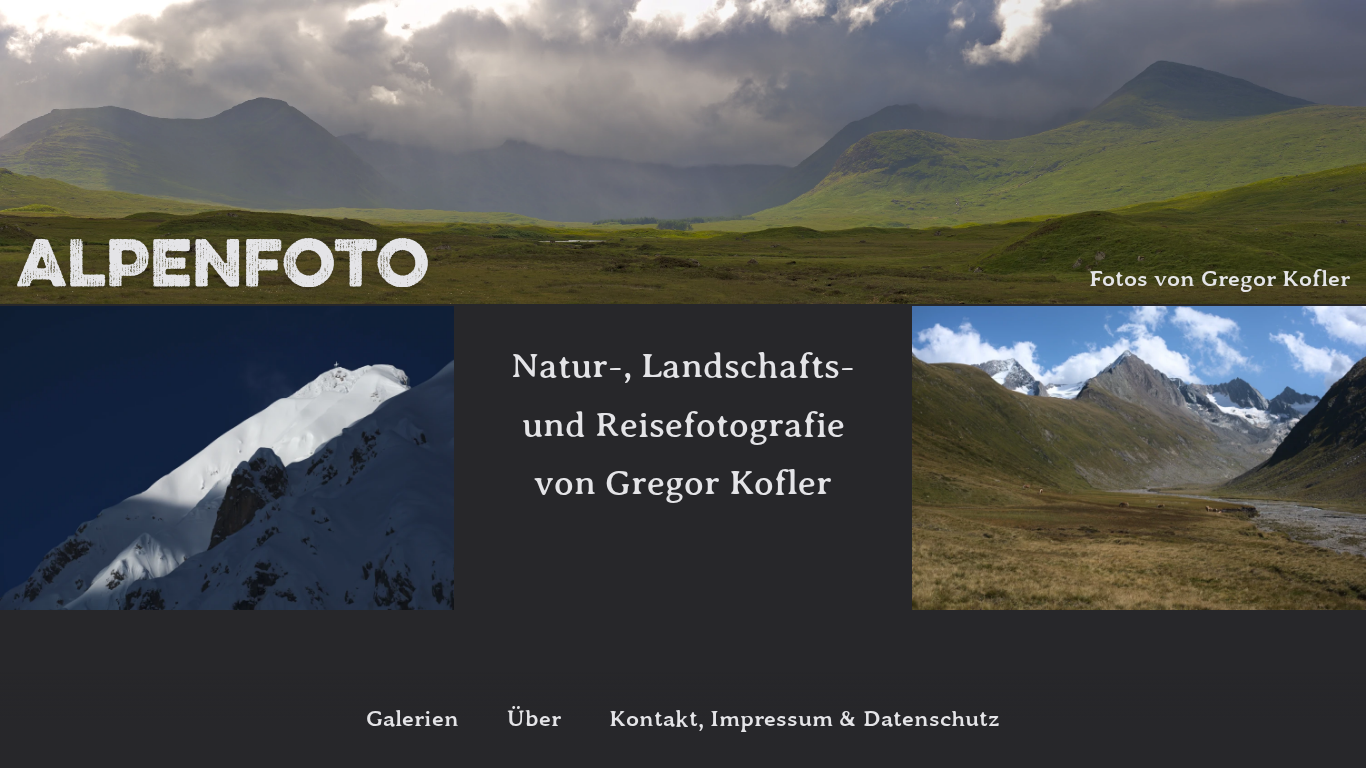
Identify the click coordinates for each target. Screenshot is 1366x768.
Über (534, 719)
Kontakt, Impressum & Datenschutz (804, 719)
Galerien (412, 719)
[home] (222, 263)
